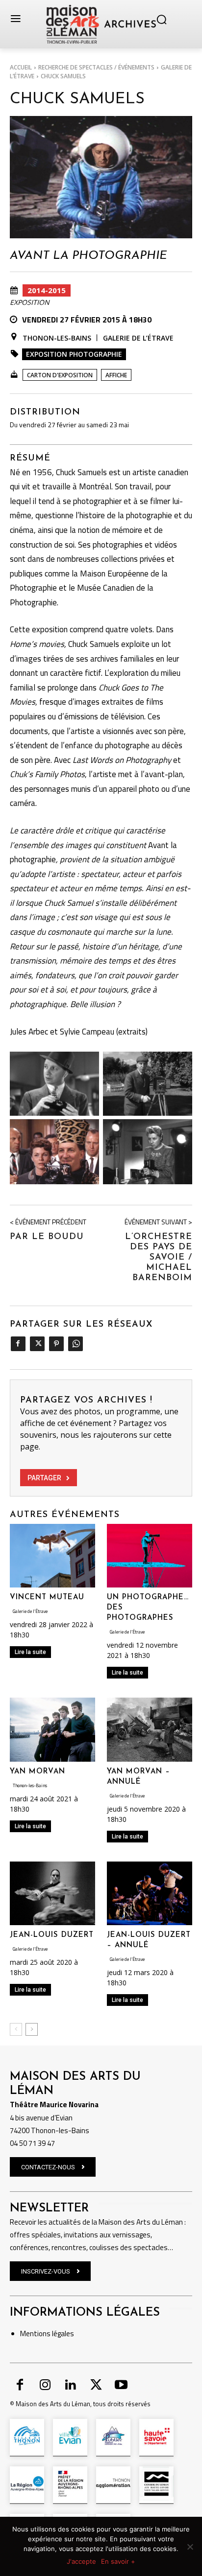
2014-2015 (47, 290)
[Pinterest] (56, 1344)
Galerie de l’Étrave (138, 338)
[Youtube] (121, 2386)
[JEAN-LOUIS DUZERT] (52, 1894)
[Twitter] (37, 1344)
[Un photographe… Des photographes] (150, 1556)
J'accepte (81, 2561)
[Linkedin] (71, 2386)
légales (62, 2334)
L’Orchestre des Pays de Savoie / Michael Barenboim (159, 1258)
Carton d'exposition (60, 375)
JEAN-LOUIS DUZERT (52, 1935)
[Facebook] (18, 1344)
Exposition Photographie (74, 354)
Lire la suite (30, 1652)
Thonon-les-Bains (57, 338)
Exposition (30, 302)
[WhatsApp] (75, 1344)
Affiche (116, 375)
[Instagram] (46, 2386)
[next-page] (32, 2029)
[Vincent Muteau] (52, 1556)
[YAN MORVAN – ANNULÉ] (150, 1730)
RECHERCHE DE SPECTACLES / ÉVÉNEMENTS (96, 67)
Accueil (21, 67)
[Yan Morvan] (52, 1730)
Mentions (35, 2334)
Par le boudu (47, 1237)
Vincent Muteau (47, 1598)
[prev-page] (16, 2029)
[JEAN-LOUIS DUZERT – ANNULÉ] (150, 1894)
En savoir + (118, 2561)
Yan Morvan (38, 1772)
